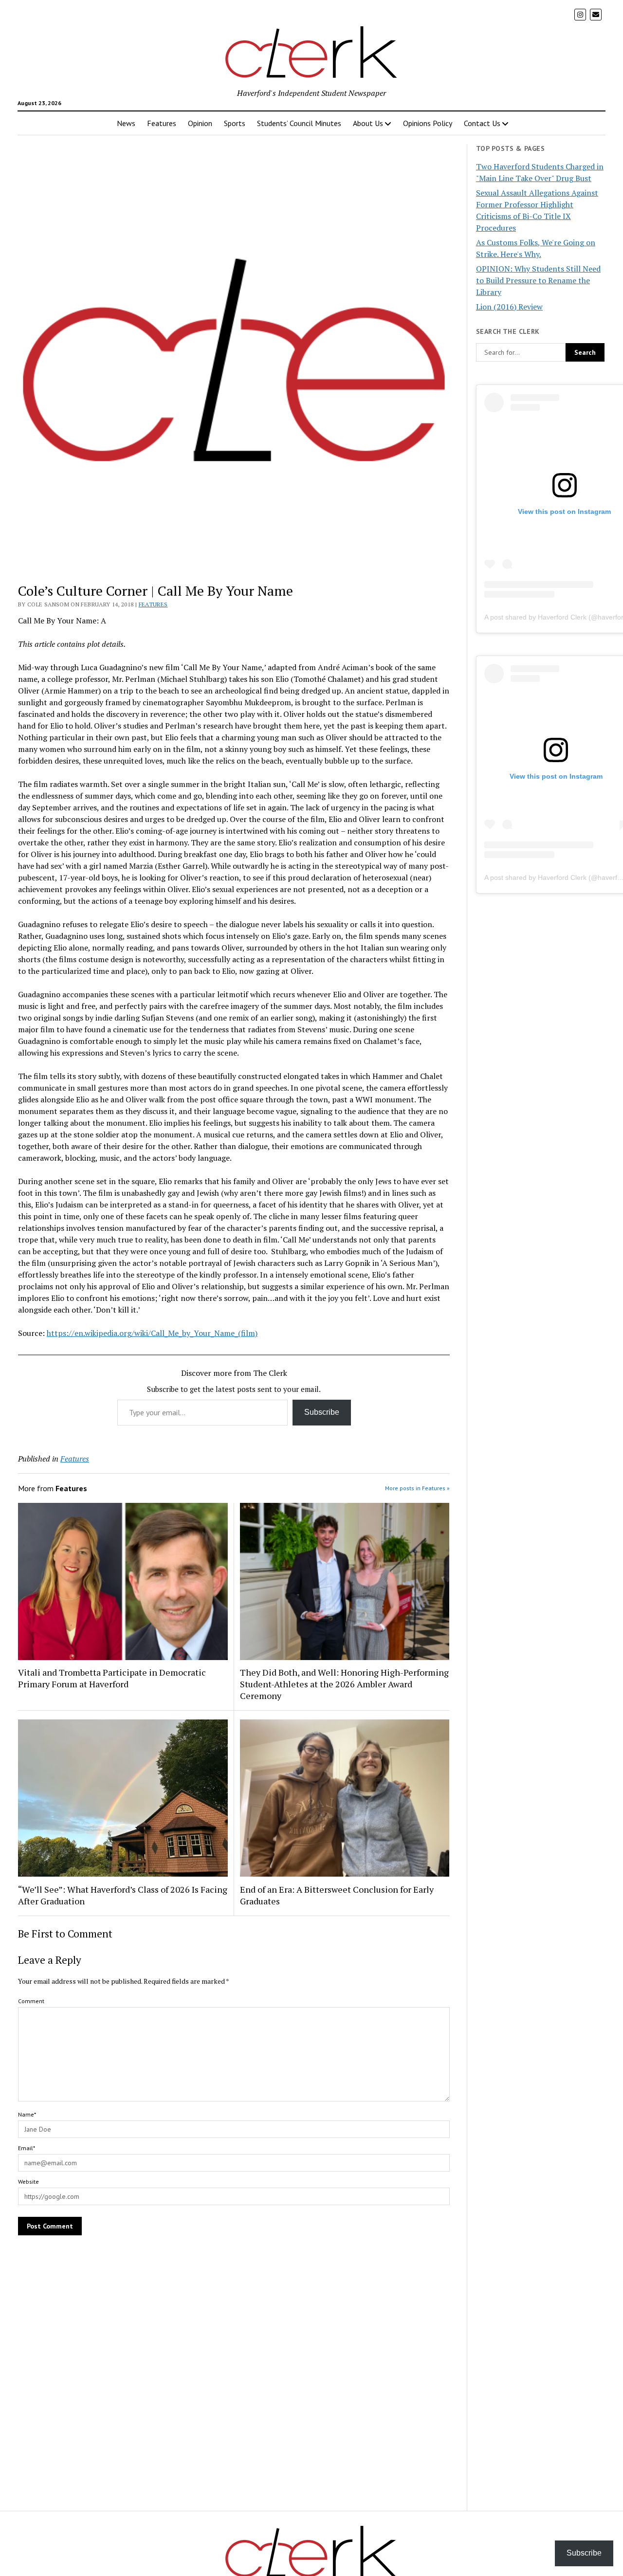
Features (162, 123)
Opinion (200, 123)
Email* (27, 2148)
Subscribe (322, 1412)
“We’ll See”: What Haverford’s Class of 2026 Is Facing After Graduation (123, 1895)
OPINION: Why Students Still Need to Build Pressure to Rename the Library (538, 280)
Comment (31, 2001)
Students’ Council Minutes (299, 123)
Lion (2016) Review (509, 307)
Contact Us (482, 123)
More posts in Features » (417, 1488)
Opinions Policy (428, 123)
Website (28, 2182)
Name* (27, 2114)
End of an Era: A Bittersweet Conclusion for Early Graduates (337, 1895)
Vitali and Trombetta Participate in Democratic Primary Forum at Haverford (112, 1678)
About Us (368, 123)
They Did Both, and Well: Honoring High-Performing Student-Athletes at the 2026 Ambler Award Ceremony (344, 1684)
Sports (235, 123)
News (126, 123)
